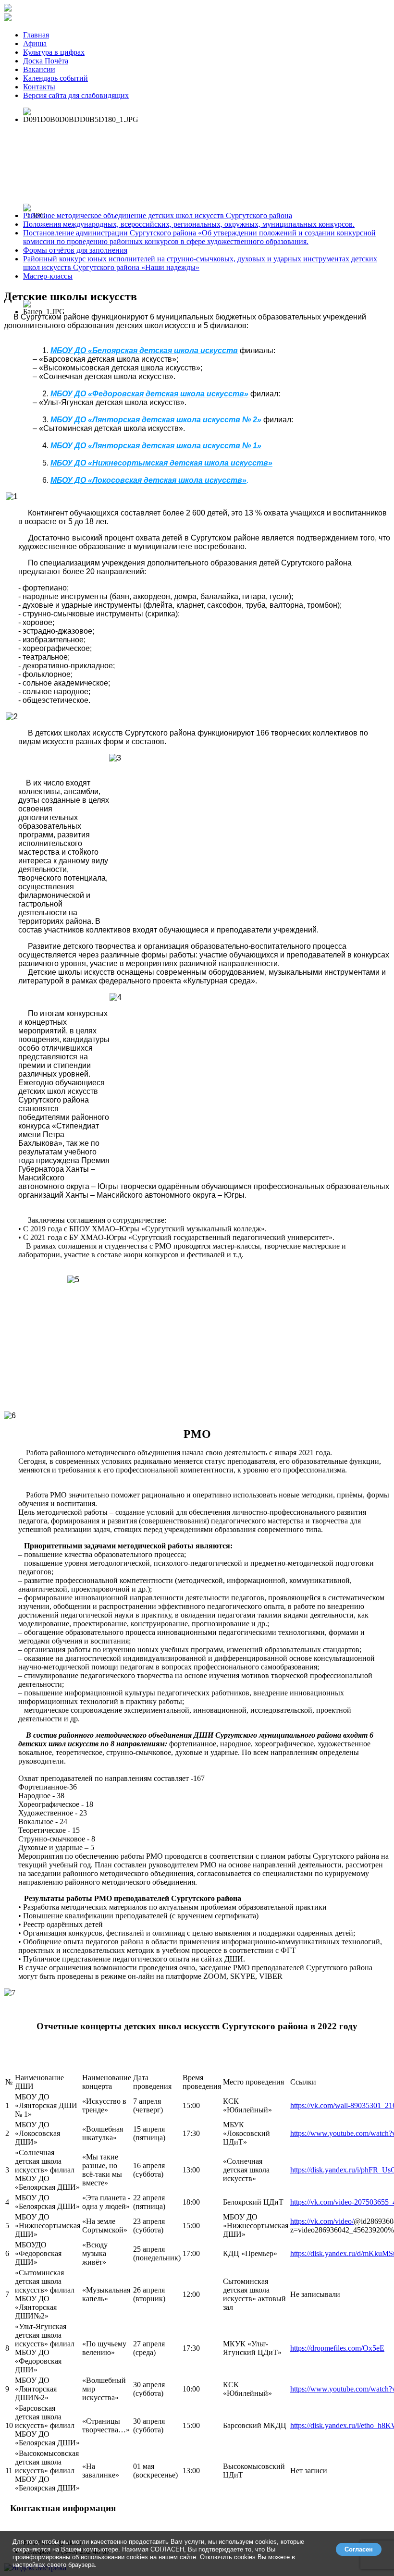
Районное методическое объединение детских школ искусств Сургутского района (158, 215)
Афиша (35, 43)
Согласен (359, 2549)
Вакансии (39, 69)
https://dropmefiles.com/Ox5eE (337, 2348)
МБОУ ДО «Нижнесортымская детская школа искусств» (161, 463)
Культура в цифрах (54, 52)
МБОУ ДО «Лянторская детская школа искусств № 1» (156, 446)
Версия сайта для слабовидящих (76, 95)
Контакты (39, 87)
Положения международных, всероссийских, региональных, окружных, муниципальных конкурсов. (189, 224)
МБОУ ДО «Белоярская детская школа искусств (144, 350)
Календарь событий (55, 78)
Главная (36, 35)
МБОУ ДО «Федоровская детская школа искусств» (149, 394)
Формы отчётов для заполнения (75, 250)
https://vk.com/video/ (322, 2221)
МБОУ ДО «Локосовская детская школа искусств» (148, 480)
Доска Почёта (46, 61)
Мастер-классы (48, 276)
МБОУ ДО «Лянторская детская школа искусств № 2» (156, 420)
